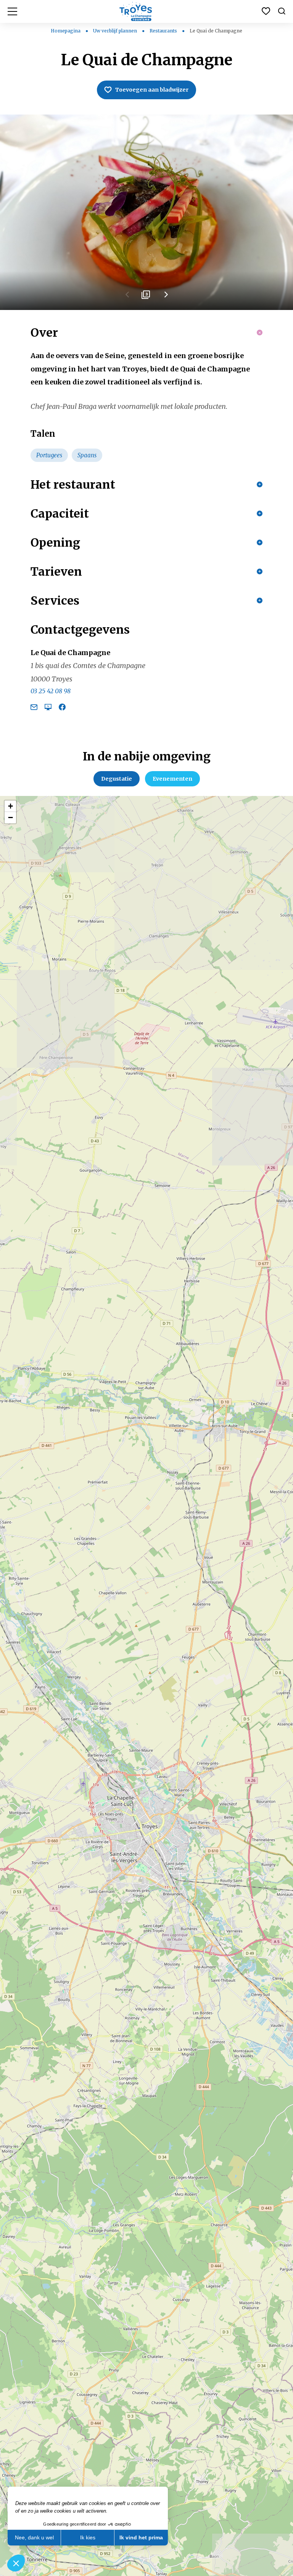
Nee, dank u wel (34, 2537)
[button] (16, 2563)
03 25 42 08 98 (51, 691)
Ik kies (88, 2537)
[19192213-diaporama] (146, 212)
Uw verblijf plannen (116, 31)
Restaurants (164, 31)
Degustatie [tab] (117, 779)
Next (166, 297)
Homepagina (66, 31)
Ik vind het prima (141, 2537)
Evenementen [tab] (172, 779)
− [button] (10, 818)
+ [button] (10, 806)
